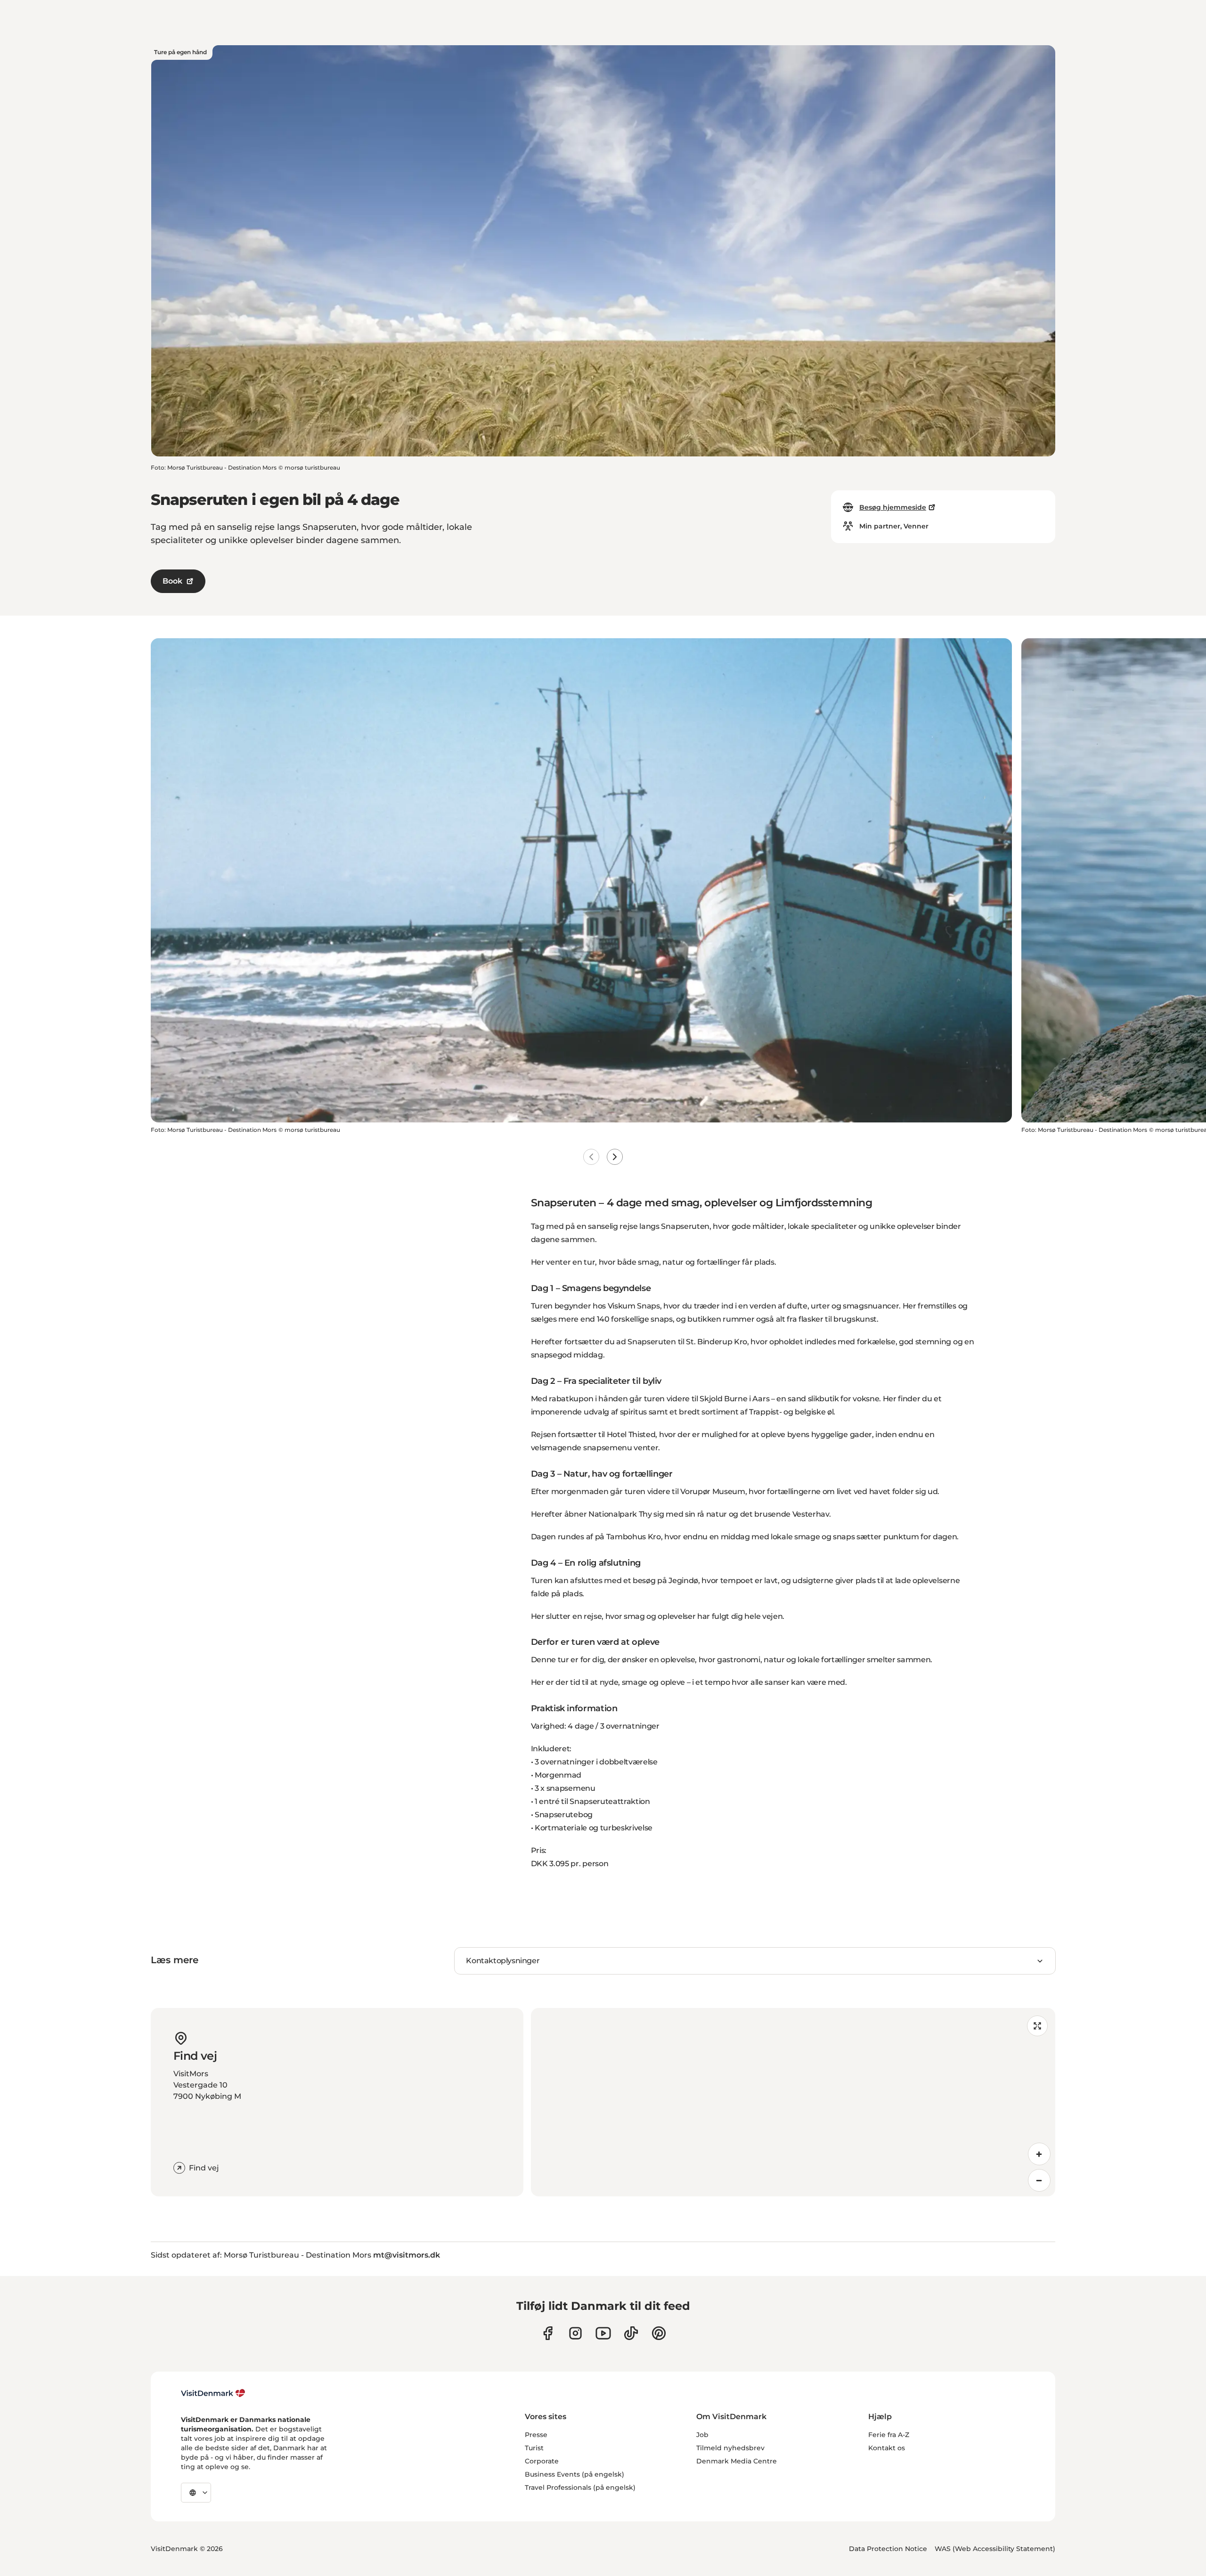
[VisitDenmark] (213, 2393)
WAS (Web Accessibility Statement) (995, 2549)
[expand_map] (1037, 2026)
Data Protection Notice (888, 2549)
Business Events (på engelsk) (574, 2474)
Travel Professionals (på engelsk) (580, 2487)
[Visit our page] (575, 2333)
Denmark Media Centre (737, 2461)
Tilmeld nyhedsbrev (730, 2448)
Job (702, 2435)
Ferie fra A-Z (889, 2435)
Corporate (542, 2461)
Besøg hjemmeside (893, 507)
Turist (534, 2448)
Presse (536, 2435)
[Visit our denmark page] (548, 2333)
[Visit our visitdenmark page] (603, 2333)
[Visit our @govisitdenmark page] (631, 2333)
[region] (793, 2102)
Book (172, 581)
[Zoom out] (1039, 2180)
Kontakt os (887, 2448)
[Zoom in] (1039, 2154)
